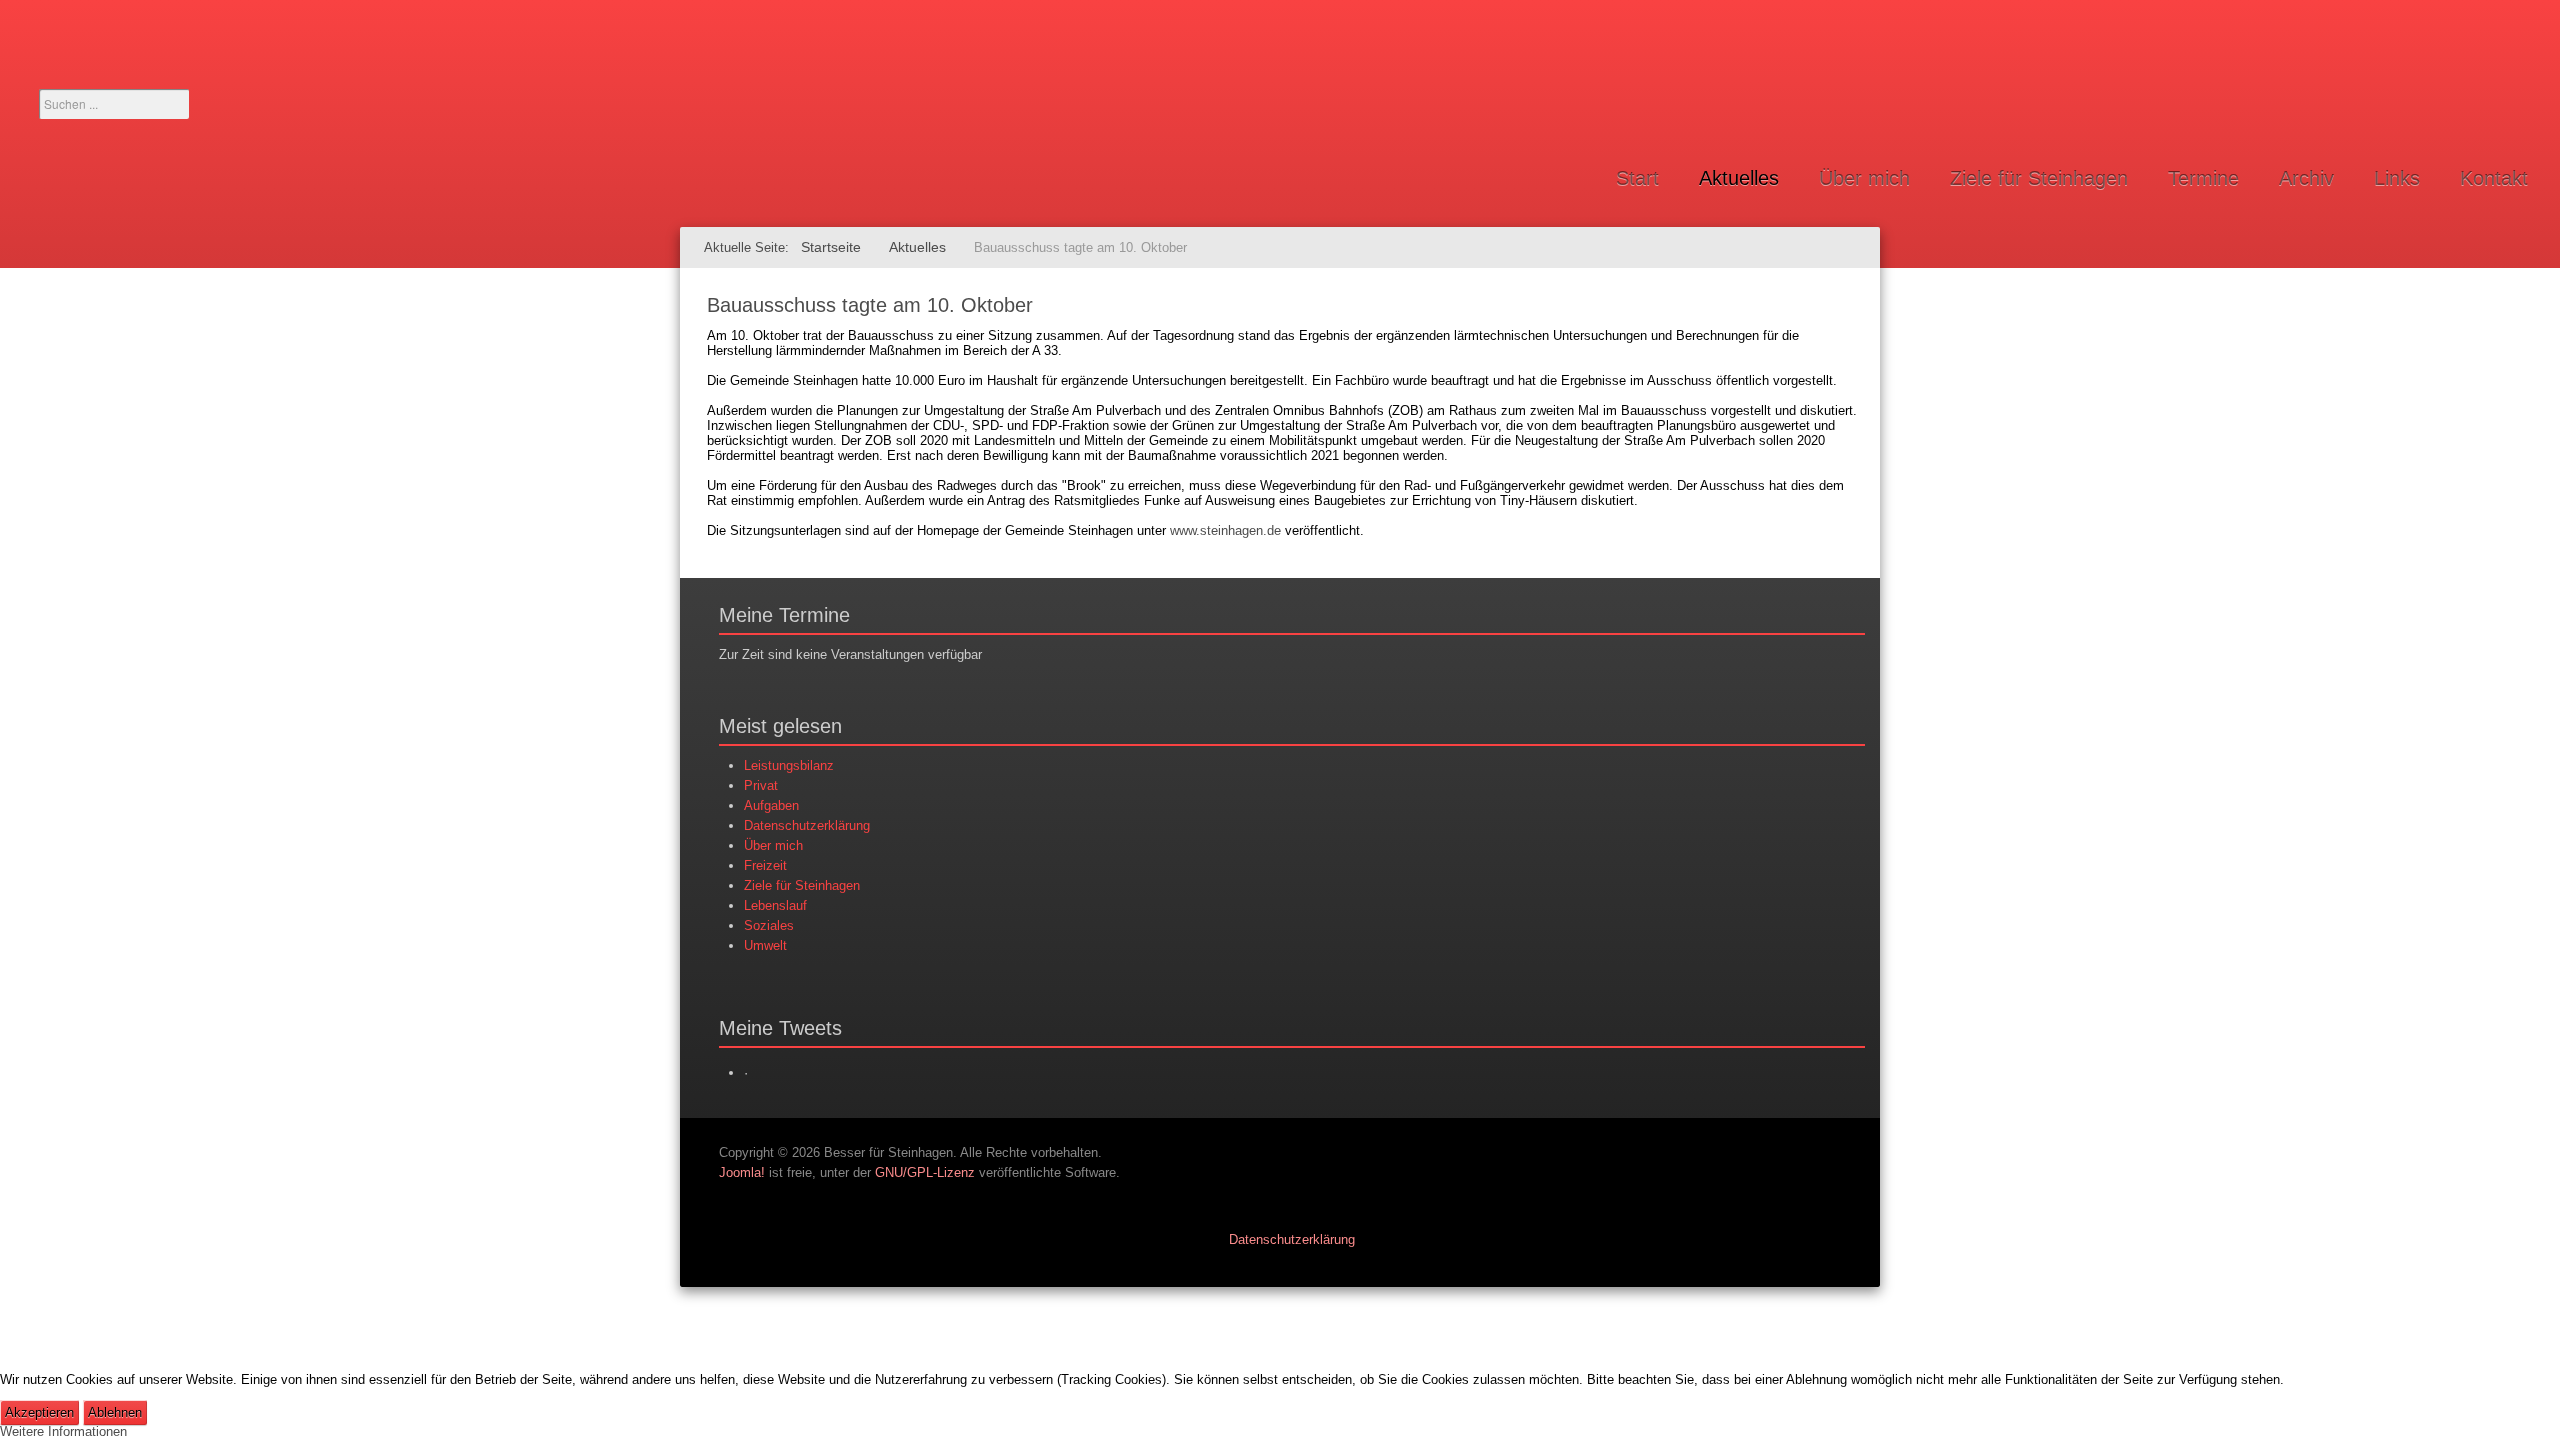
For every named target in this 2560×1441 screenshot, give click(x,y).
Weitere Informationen (63, 1431)
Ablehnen (115, 1412)
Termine (2203, 178)
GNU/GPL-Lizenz (925, 1172)
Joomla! (742, 1172)
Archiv (2306, 178)
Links (2397, 178)
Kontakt (2494, 178)
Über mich (1864, 178)
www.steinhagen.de (1225, 530)
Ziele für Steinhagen (2039, 178)
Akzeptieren (39, 1412)
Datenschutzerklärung (1292, 1239)
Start (1637, 178)
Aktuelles (1739, 178)
